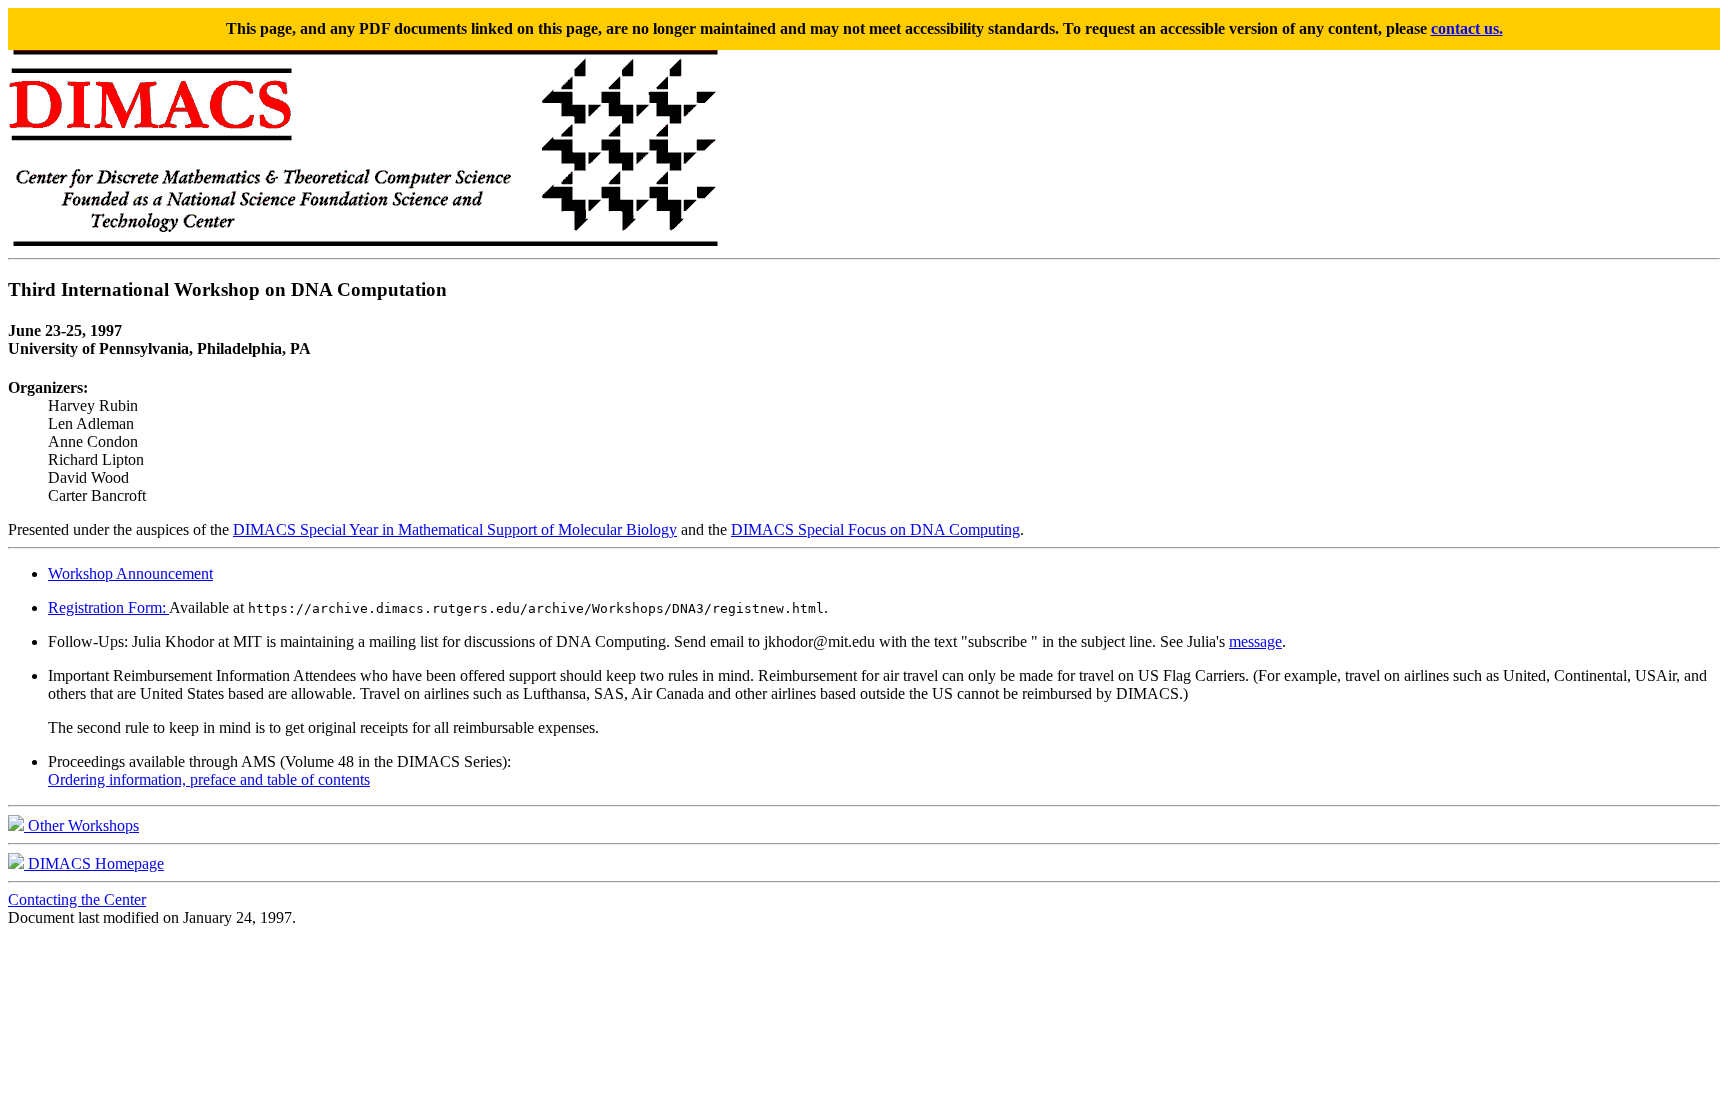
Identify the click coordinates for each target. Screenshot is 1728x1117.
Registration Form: (108, 607)
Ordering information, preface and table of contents (209, 779)
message (1255, 641)
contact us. (1467, 28)
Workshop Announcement (130, 573)
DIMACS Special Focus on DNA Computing (875, 529)
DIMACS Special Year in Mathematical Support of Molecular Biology (455, 529)
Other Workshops (81, 825)
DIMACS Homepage (94, 863)
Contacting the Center (77, 899)
